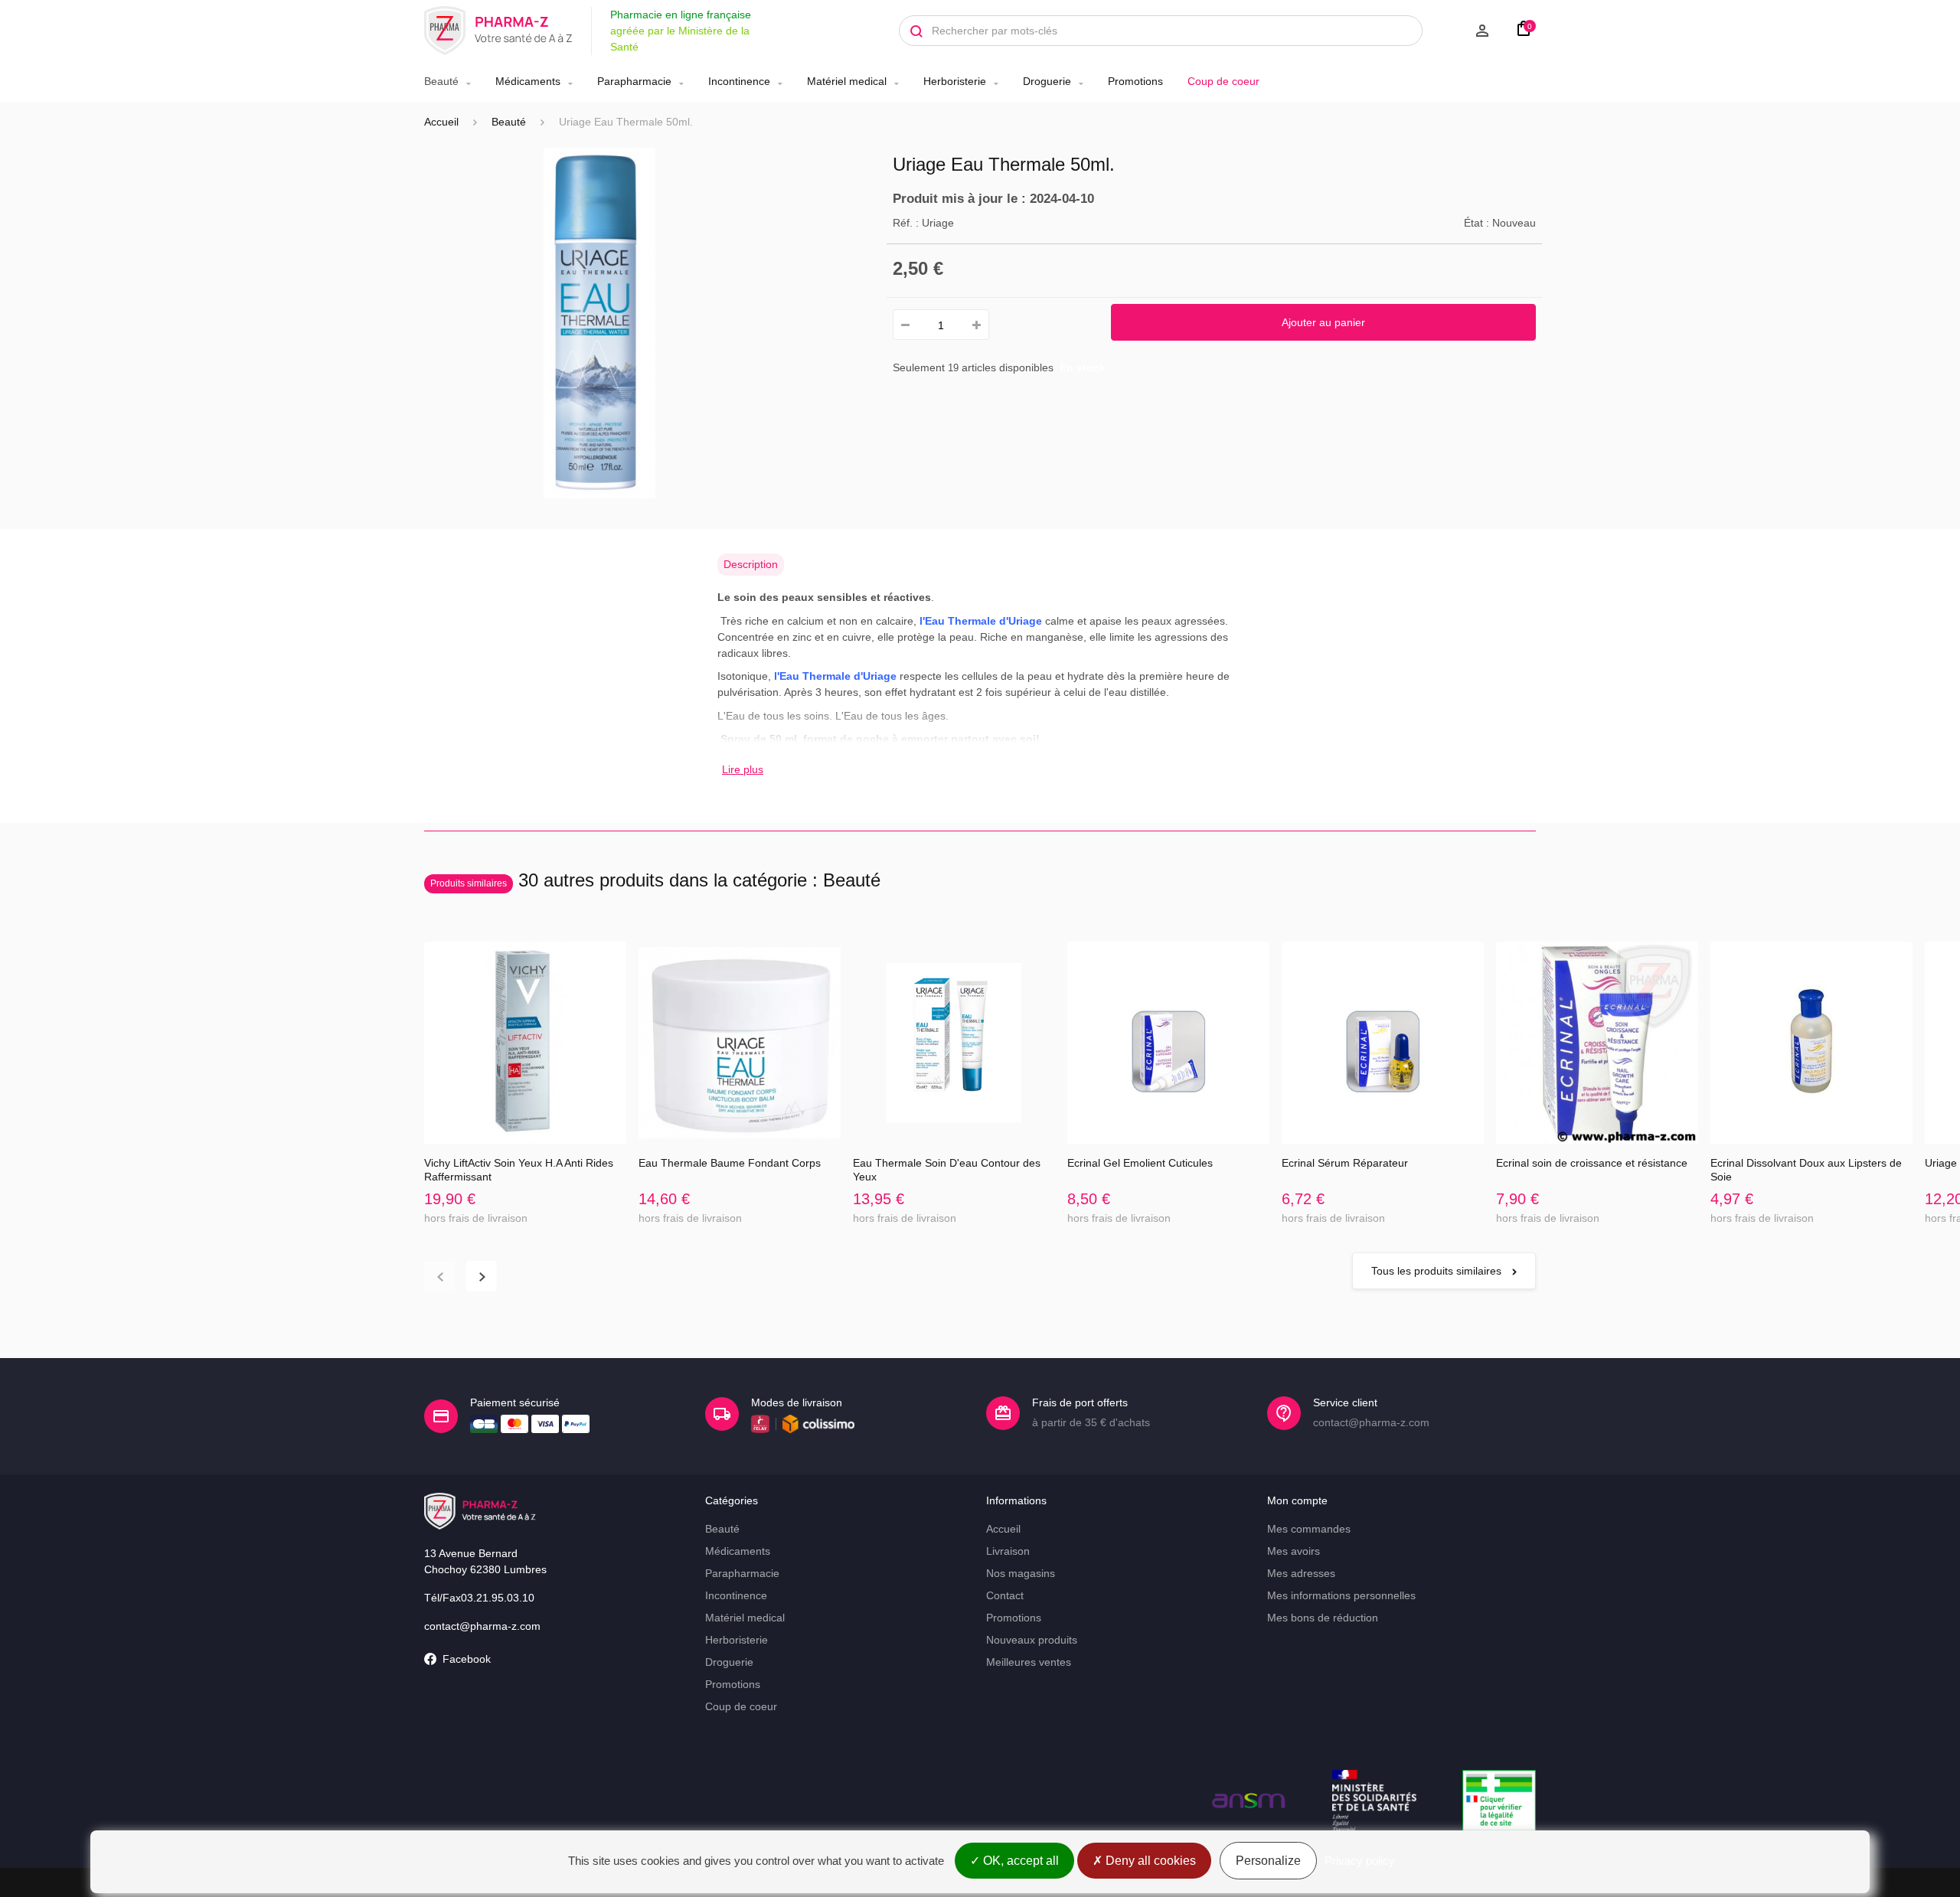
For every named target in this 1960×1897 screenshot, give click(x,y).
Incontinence (739, 81)
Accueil (441, 122)
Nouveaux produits (1032, 1640)
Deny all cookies (1149, 1861)
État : (1477, 223)
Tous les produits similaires (1438, 1271)
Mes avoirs (1294, 1551)
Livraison (1008, 1551)
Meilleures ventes (1029, 1662)
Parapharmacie (634, 81)
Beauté (441, 81)
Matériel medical (847, 81)
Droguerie (1047, 81)
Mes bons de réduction (1323, 1618)
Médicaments (528, 81)
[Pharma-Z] (498, 31)
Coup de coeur (1223, 81)
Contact (1005, 1595)
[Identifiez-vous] (1464, 31)
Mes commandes (1309, 1529)
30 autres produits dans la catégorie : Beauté (655, 880)
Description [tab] (751, 564)
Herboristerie (955, 81)
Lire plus (743, 769)
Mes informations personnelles (1341, 1595)
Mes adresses (1301, 1573)
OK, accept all (1019, 1861)
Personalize (1268, 1861)
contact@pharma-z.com (482, 1626)
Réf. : (906, 223)
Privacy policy (1360, 1861)
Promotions (1135, 81)
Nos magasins (1021, 1573)
